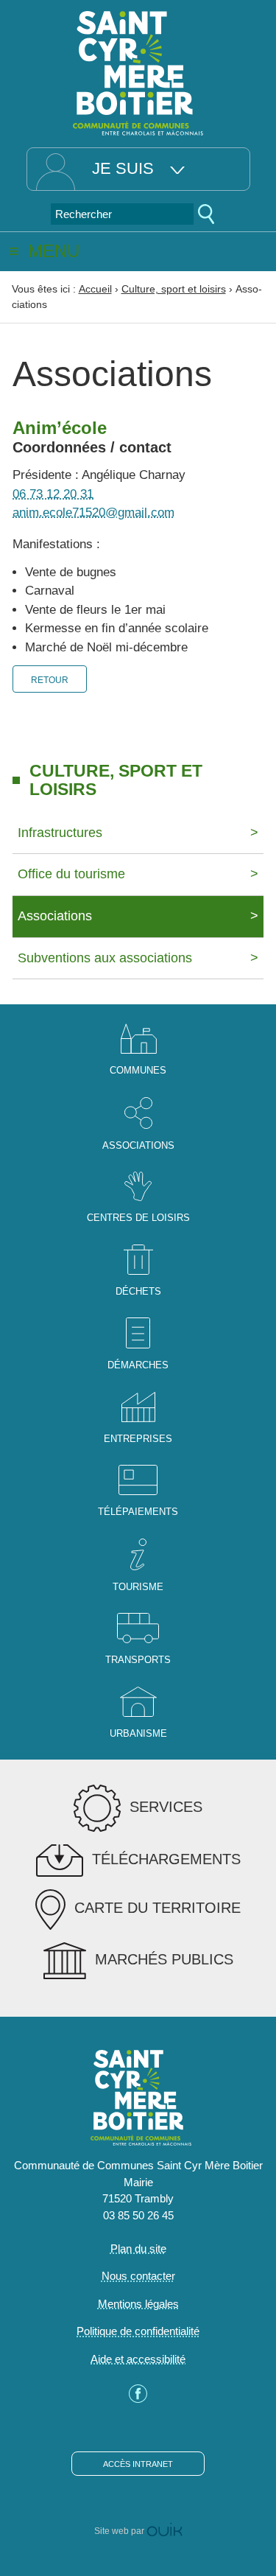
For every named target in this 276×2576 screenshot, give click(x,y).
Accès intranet (138, 2464)
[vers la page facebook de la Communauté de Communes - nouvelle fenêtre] (138, 2399)
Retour (50, 680)
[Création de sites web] (164, 2531)
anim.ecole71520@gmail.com (93, 512)
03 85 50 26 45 (138, 2215)
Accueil (95, 289)
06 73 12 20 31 (53, 494)
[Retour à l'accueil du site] (138, 72)
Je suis (123, 168)
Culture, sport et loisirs (174, 289)
